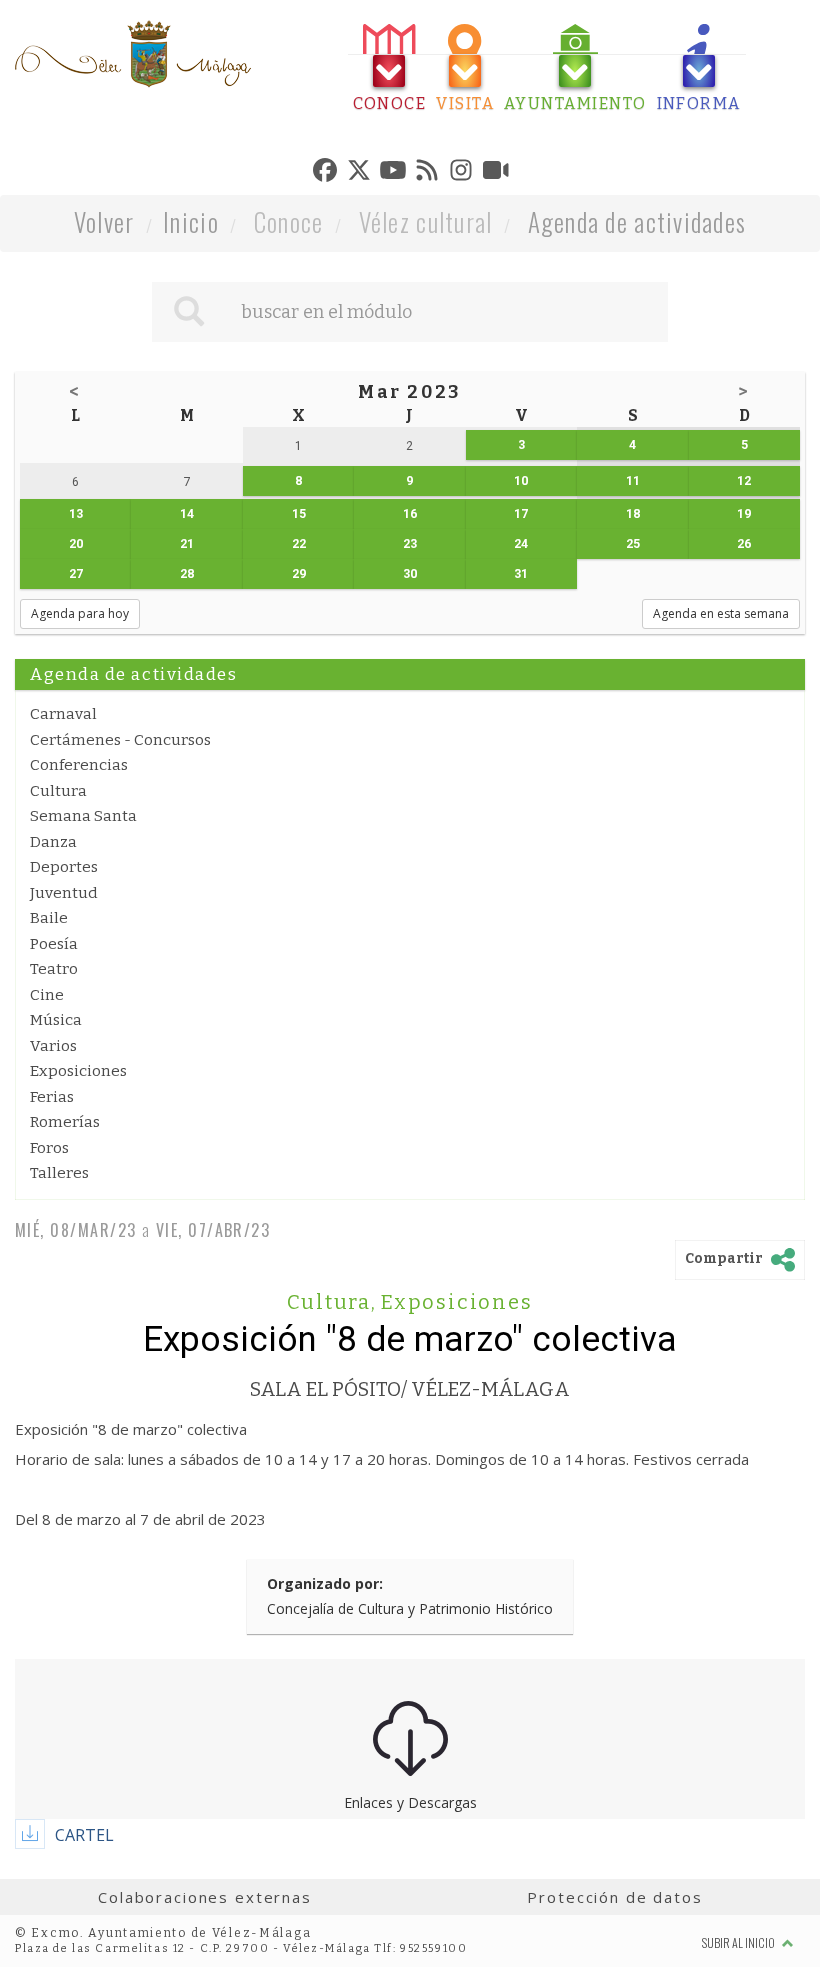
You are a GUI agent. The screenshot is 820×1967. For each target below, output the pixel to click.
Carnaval (63, 714)
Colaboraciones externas (205, 1897)
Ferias (52, 1097)
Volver (104, 221)
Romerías (65, 1122)
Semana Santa (83, 816)
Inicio (191, 221)
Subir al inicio (739, 1942)
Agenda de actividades (637, 221)
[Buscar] (189, 312)
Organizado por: (325, 1583)
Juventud (64, 893)
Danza (53, 842)
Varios (53, 1046)
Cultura (58, 791)
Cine (47, 995)
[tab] (390, 68)
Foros (49, 1148)
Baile (49, 918)
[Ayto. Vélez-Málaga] (133, 54)
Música (56, 1020)
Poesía (54, 944)
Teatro (54, 969)
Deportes (64, 867)
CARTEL (84, 1835)
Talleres (59, 1173)
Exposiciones (78, 1071)
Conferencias (79, 765)
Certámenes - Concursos (120, 740)
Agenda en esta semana (721, 613)
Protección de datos (614, 1897)
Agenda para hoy (80, 613)
